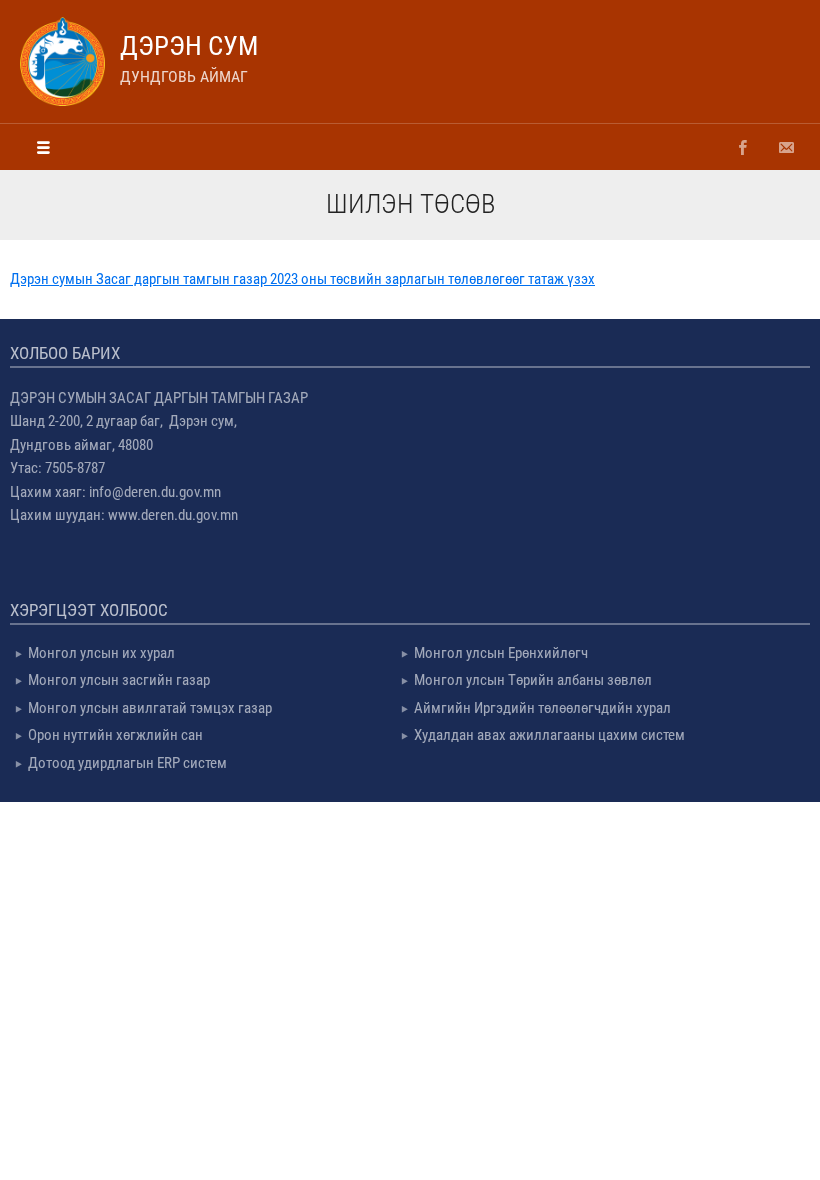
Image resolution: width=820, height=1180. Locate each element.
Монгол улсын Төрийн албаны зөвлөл (533, 680)
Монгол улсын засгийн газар (119, 680)
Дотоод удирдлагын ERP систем (127, 763)
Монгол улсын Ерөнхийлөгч (501, 653)
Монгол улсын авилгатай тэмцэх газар (150, 708)
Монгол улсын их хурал (101, 653)
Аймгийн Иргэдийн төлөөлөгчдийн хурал (542, 708)
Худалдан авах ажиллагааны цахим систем (549, 735)
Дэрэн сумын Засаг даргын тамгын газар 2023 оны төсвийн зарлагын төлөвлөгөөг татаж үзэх (302, 279)
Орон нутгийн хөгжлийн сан (115, 735)
